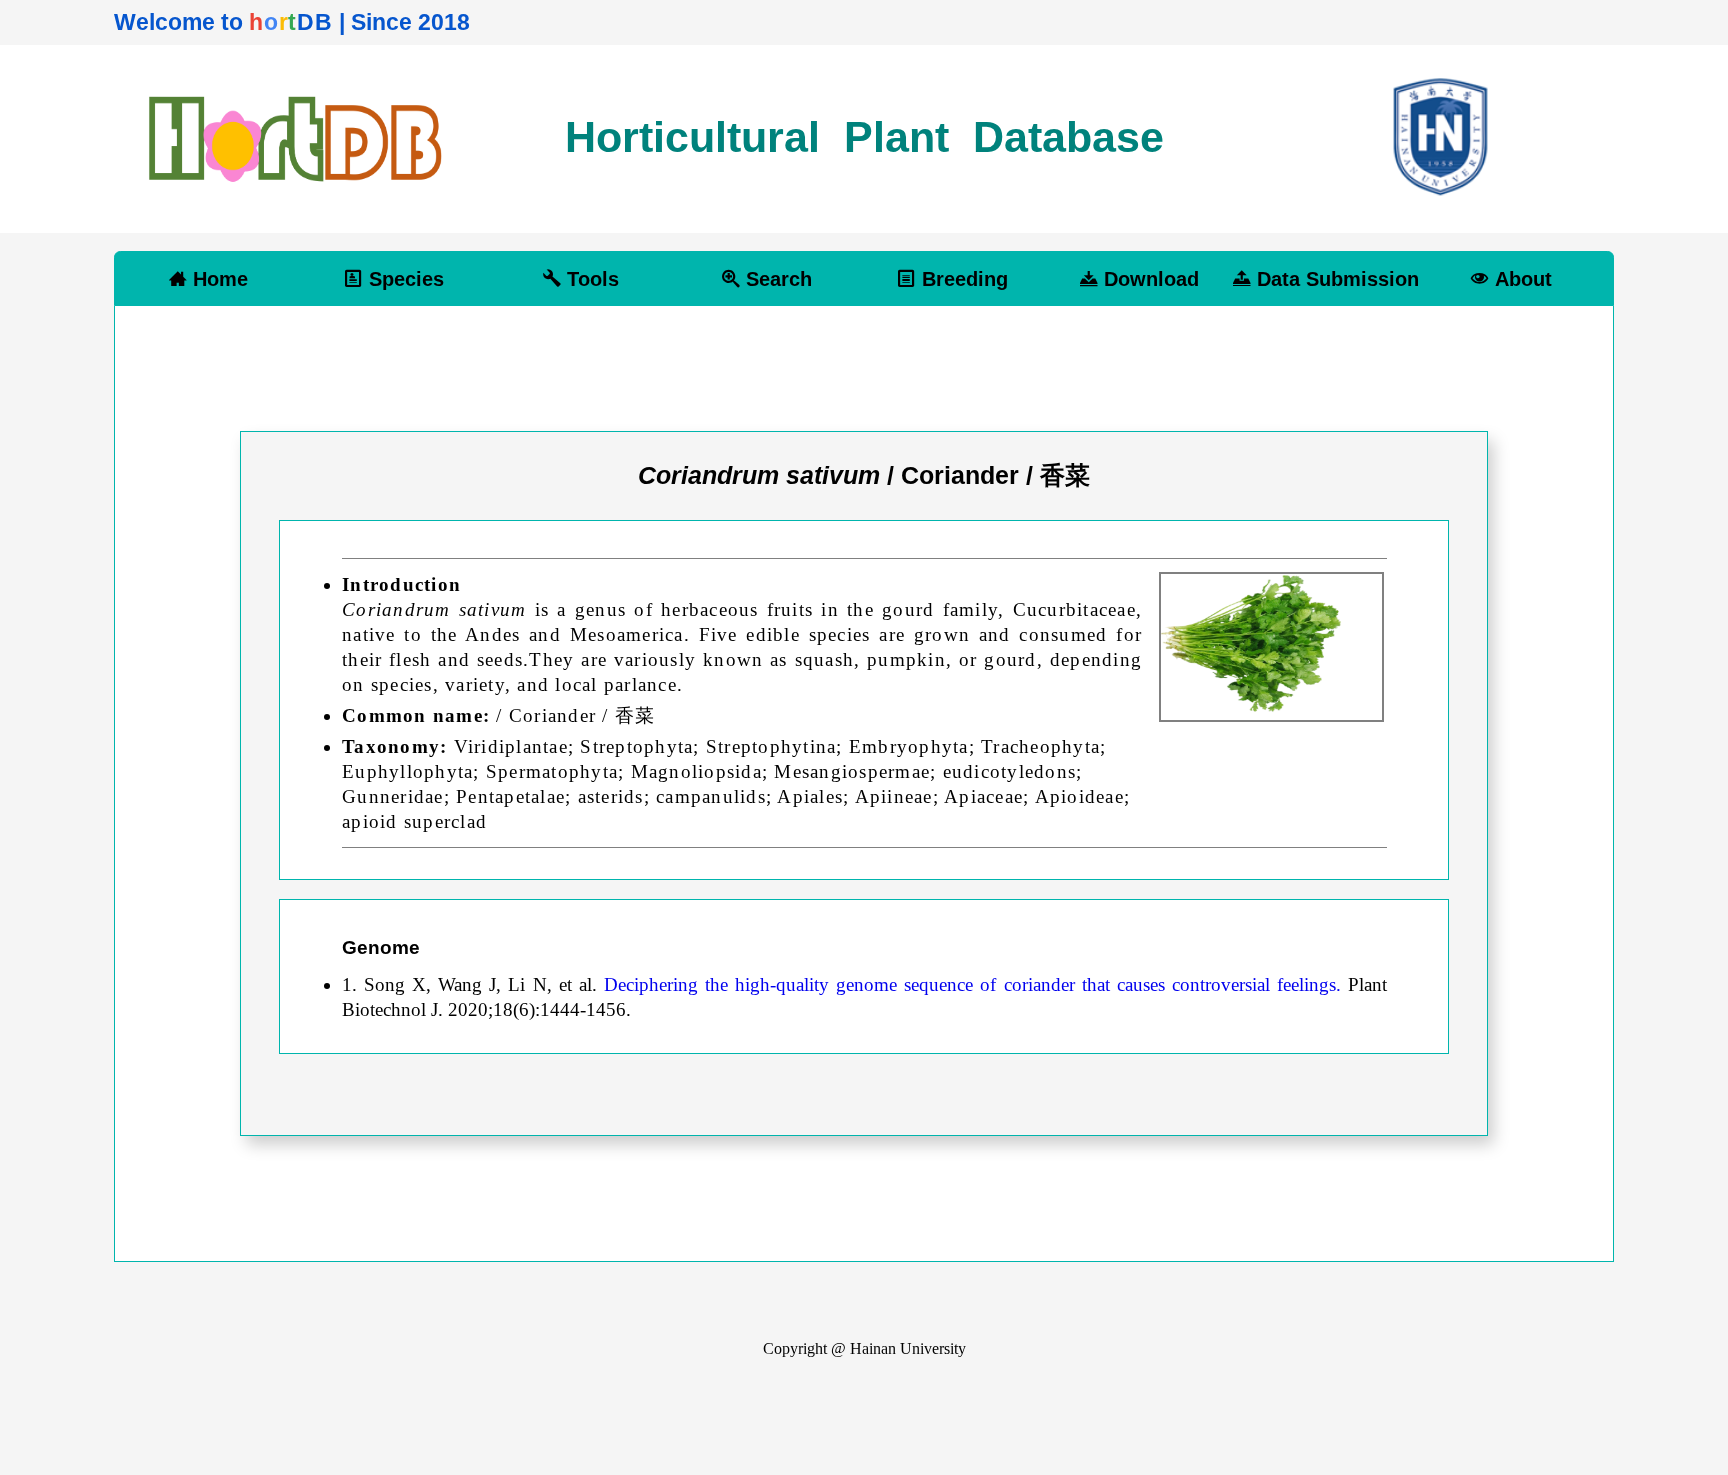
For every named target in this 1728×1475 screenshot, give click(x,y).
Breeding (962, 279)
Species (403, 279)
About (1520, 279)
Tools (590, 279)
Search (776, 279)
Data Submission (1335, 279)
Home (217, 279)
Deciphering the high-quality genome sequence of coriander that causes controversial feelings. (976, 984)
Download (1148, 279)
